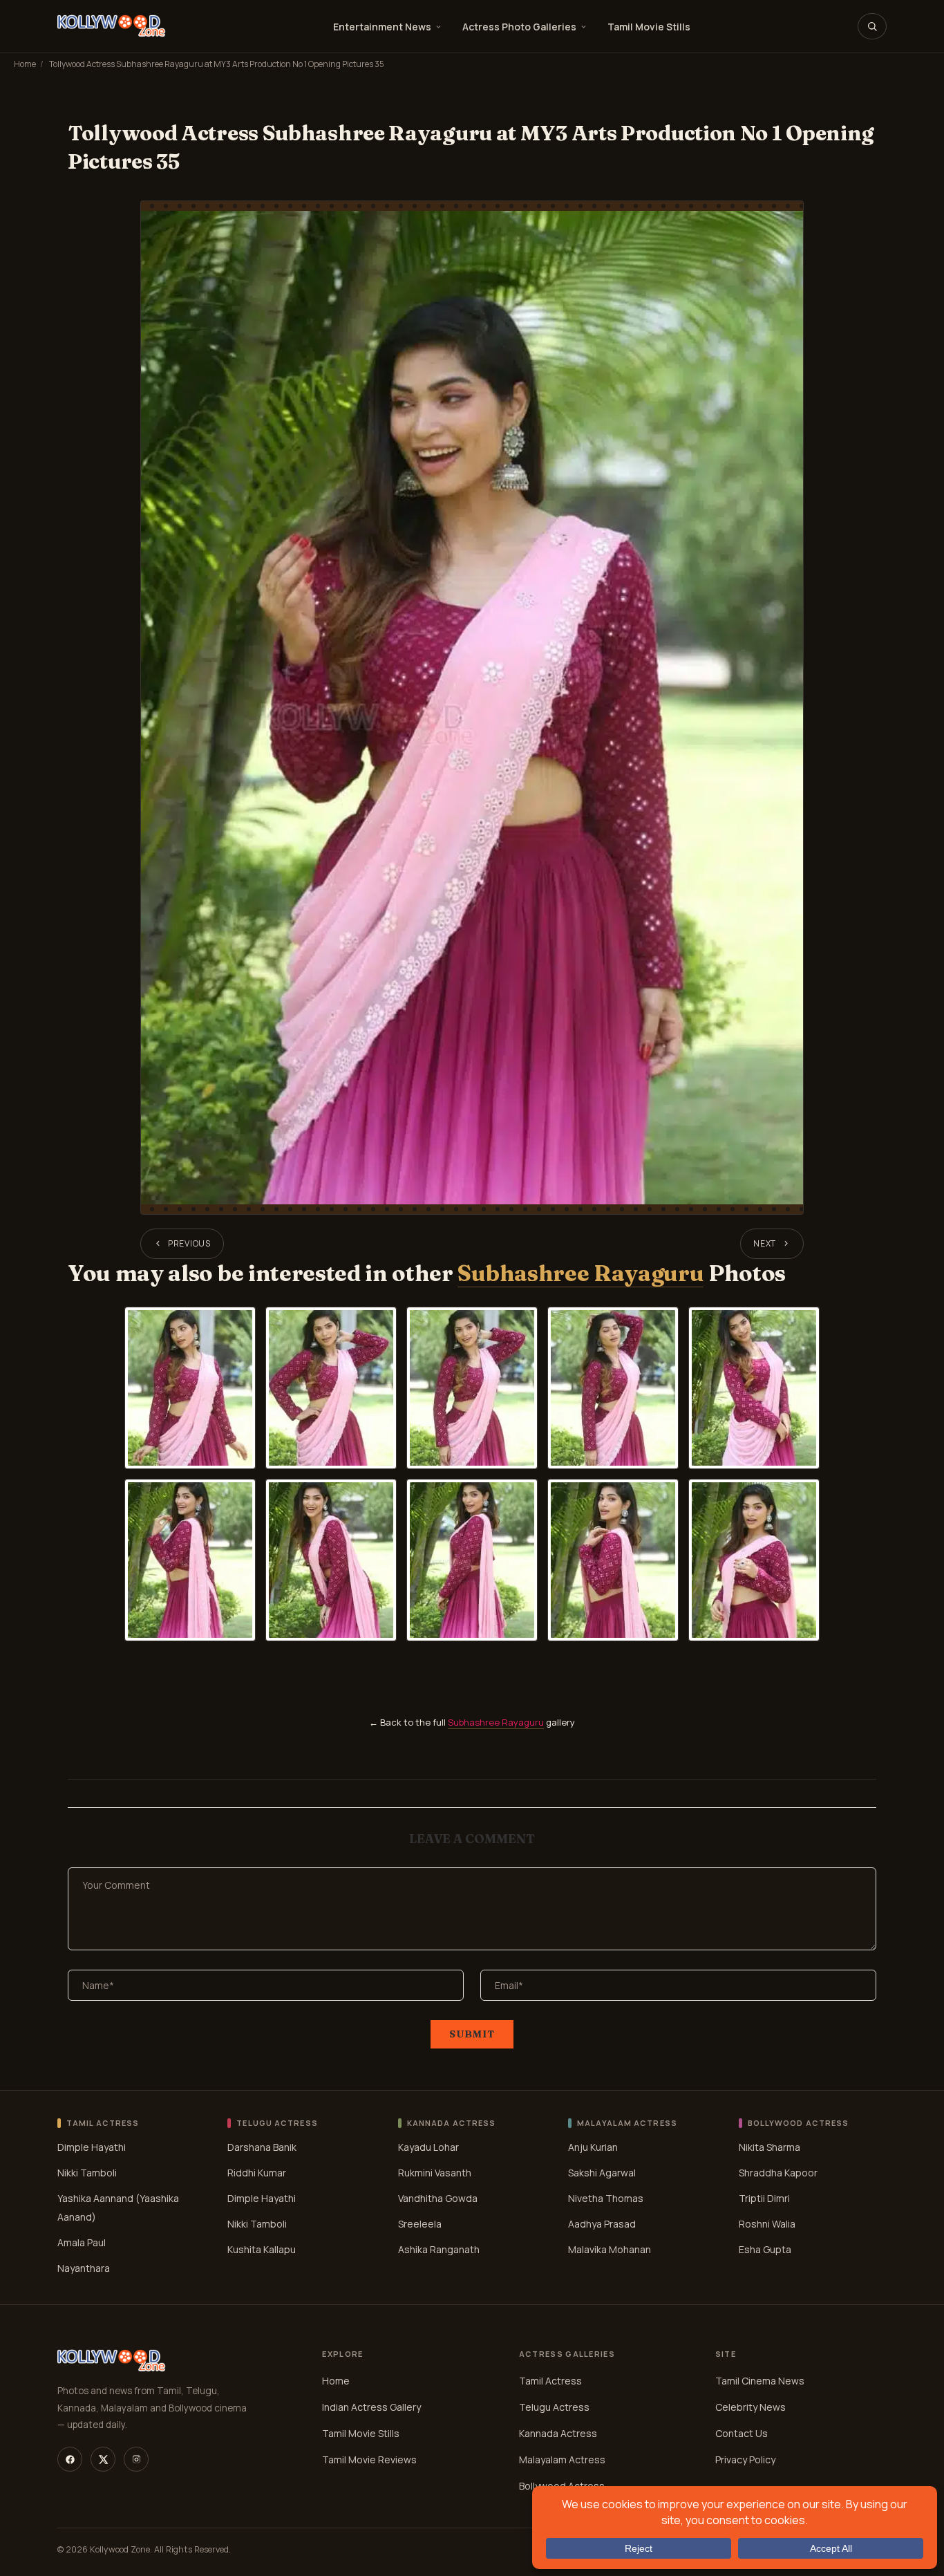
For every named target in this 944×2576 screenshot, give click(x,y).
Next (765, 1243)
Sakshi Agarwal (602, 2173)
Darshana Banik (262, 2147)
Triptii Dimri (764, 2198)
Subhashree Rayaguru (580, 1273)
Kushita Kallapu (262, 2249)
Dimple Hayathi (92, 2147)
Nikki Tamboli (87, 2173)
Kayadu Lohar (428, 2147)
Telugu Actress (554, 2407)
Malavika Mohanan (610, 2249)
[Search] (872, 26)
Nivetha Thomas (606, 2198)
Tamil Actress (550, 2381)
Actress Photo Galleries (519, 27)
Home (25, 64)
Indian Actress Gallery (371, 2407)
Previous (189, 1243)
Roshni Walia (767, 2224)
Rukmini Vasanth (435, 2173)
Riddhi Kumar (257, 2173)
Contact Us (742, 2433)
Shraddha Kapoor (778, 2173)
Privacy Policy (745, 2460)
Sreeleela (420, 2224)
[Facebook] (70, 2459)
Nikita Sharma (770, 2147)
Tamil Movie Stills (649, 27)
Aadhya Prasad (602, 2224)
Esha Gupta (765, 2249)
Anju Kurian (593, 2147)
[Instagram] (136, 2459)
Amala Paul (82, 2242)
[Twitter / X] (103, 2459)
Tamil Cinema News (760, 2381)
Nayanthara (84, 2268)
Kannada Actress (558, 2433)
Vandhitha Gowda (438, 2198)
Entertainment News (382, 27)
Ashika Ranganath (439, 2249)
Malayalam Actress (562, 2460)
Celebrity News (751, 2407)
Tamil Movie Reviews (369, 2460)
